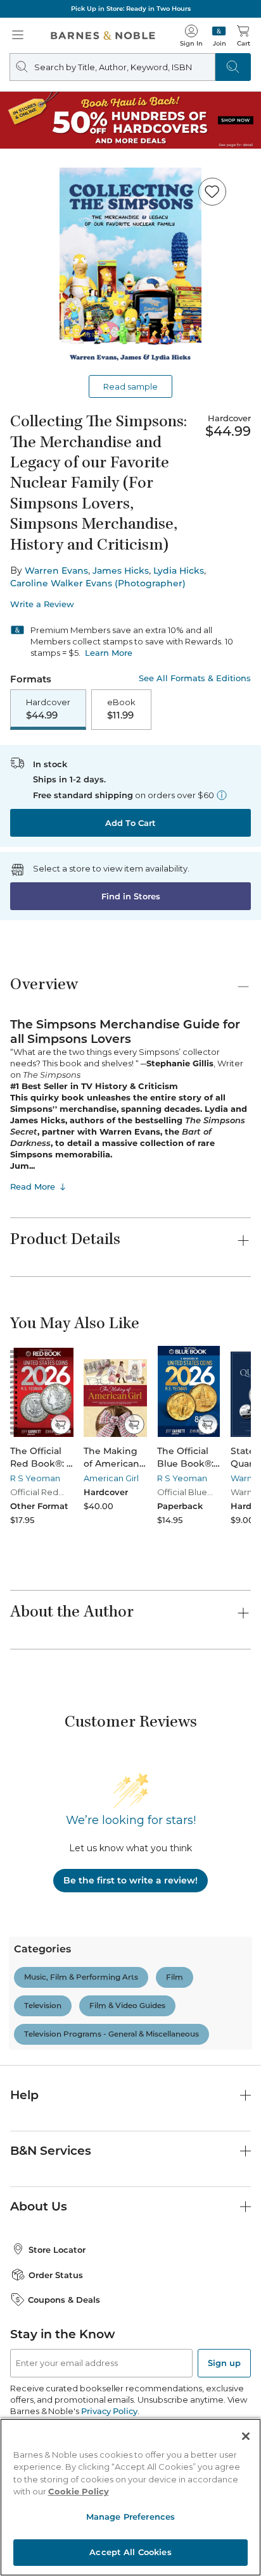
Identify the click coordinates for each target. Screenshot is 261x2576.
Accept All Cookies (130, 2552)
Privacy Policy (109, 2411)
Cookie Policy (79, 2491)
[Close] (246, 2436)
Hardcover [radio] (48, 709)
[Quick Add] (60, 1424)
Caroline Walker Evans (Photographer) (98, 583)
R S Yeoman (35, 1478)
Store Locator (57, 2250)
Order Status (56, 2275)
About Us (39, 2206)
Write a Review (42, 604)
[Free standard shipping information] (222, 795)
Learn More (109, 653)
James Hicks (121, 570)
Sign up (224, 2363)
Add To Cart (130, 823)
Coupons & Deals (64, 2300)
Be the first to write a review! (130, 1880)
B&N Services (51, 2151)
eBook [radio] (121, 709)
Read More (33, 1186)
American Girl (111, 1478)
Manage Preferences (130, 2517)
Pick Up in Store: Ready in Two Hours (131, 9)
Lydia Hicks (179, 570)
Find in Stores (131, 896)
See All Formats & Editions (195, 678)
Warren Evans (56, 570)
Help (24, 2095)
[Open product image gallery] (130, 269)
